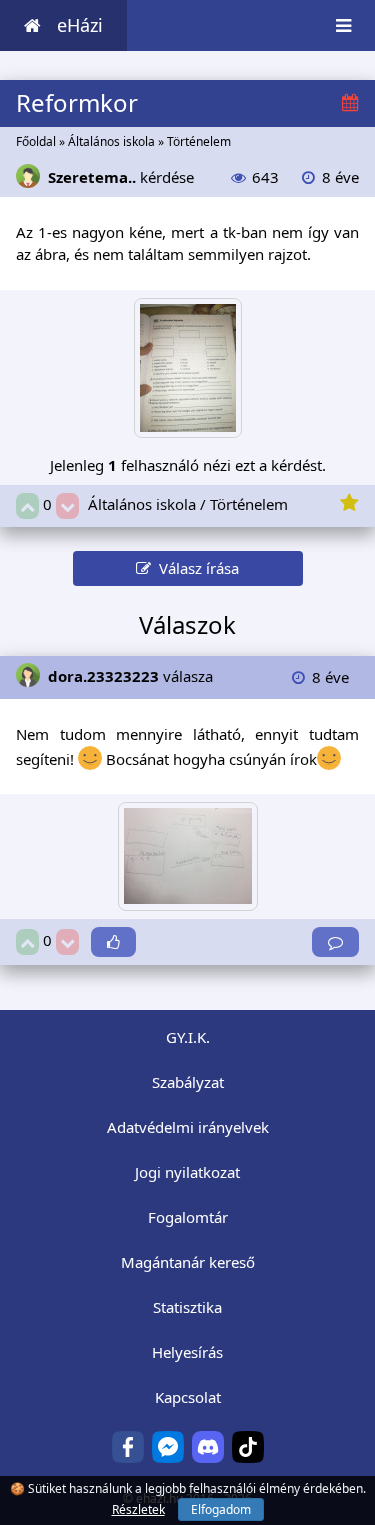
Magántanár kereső (188, 1262)
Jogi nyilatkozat (187, 1172)
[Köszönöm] (113, 942)
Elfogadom (221, 1509)
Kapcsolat (188, 1397)
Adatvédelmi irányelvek (188, 1127)
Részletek (138, 1509)
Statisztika (187, 1307)
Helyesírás (187, 1352)
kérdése (121, 177)
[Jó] (27, 506)
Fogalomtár (188, 1217)
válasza (130, 676)
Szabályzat (188, 1082)
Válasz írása (195, 568)
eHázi (80, 25)
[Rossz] (67, 506)
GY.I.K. (188, 1037)
